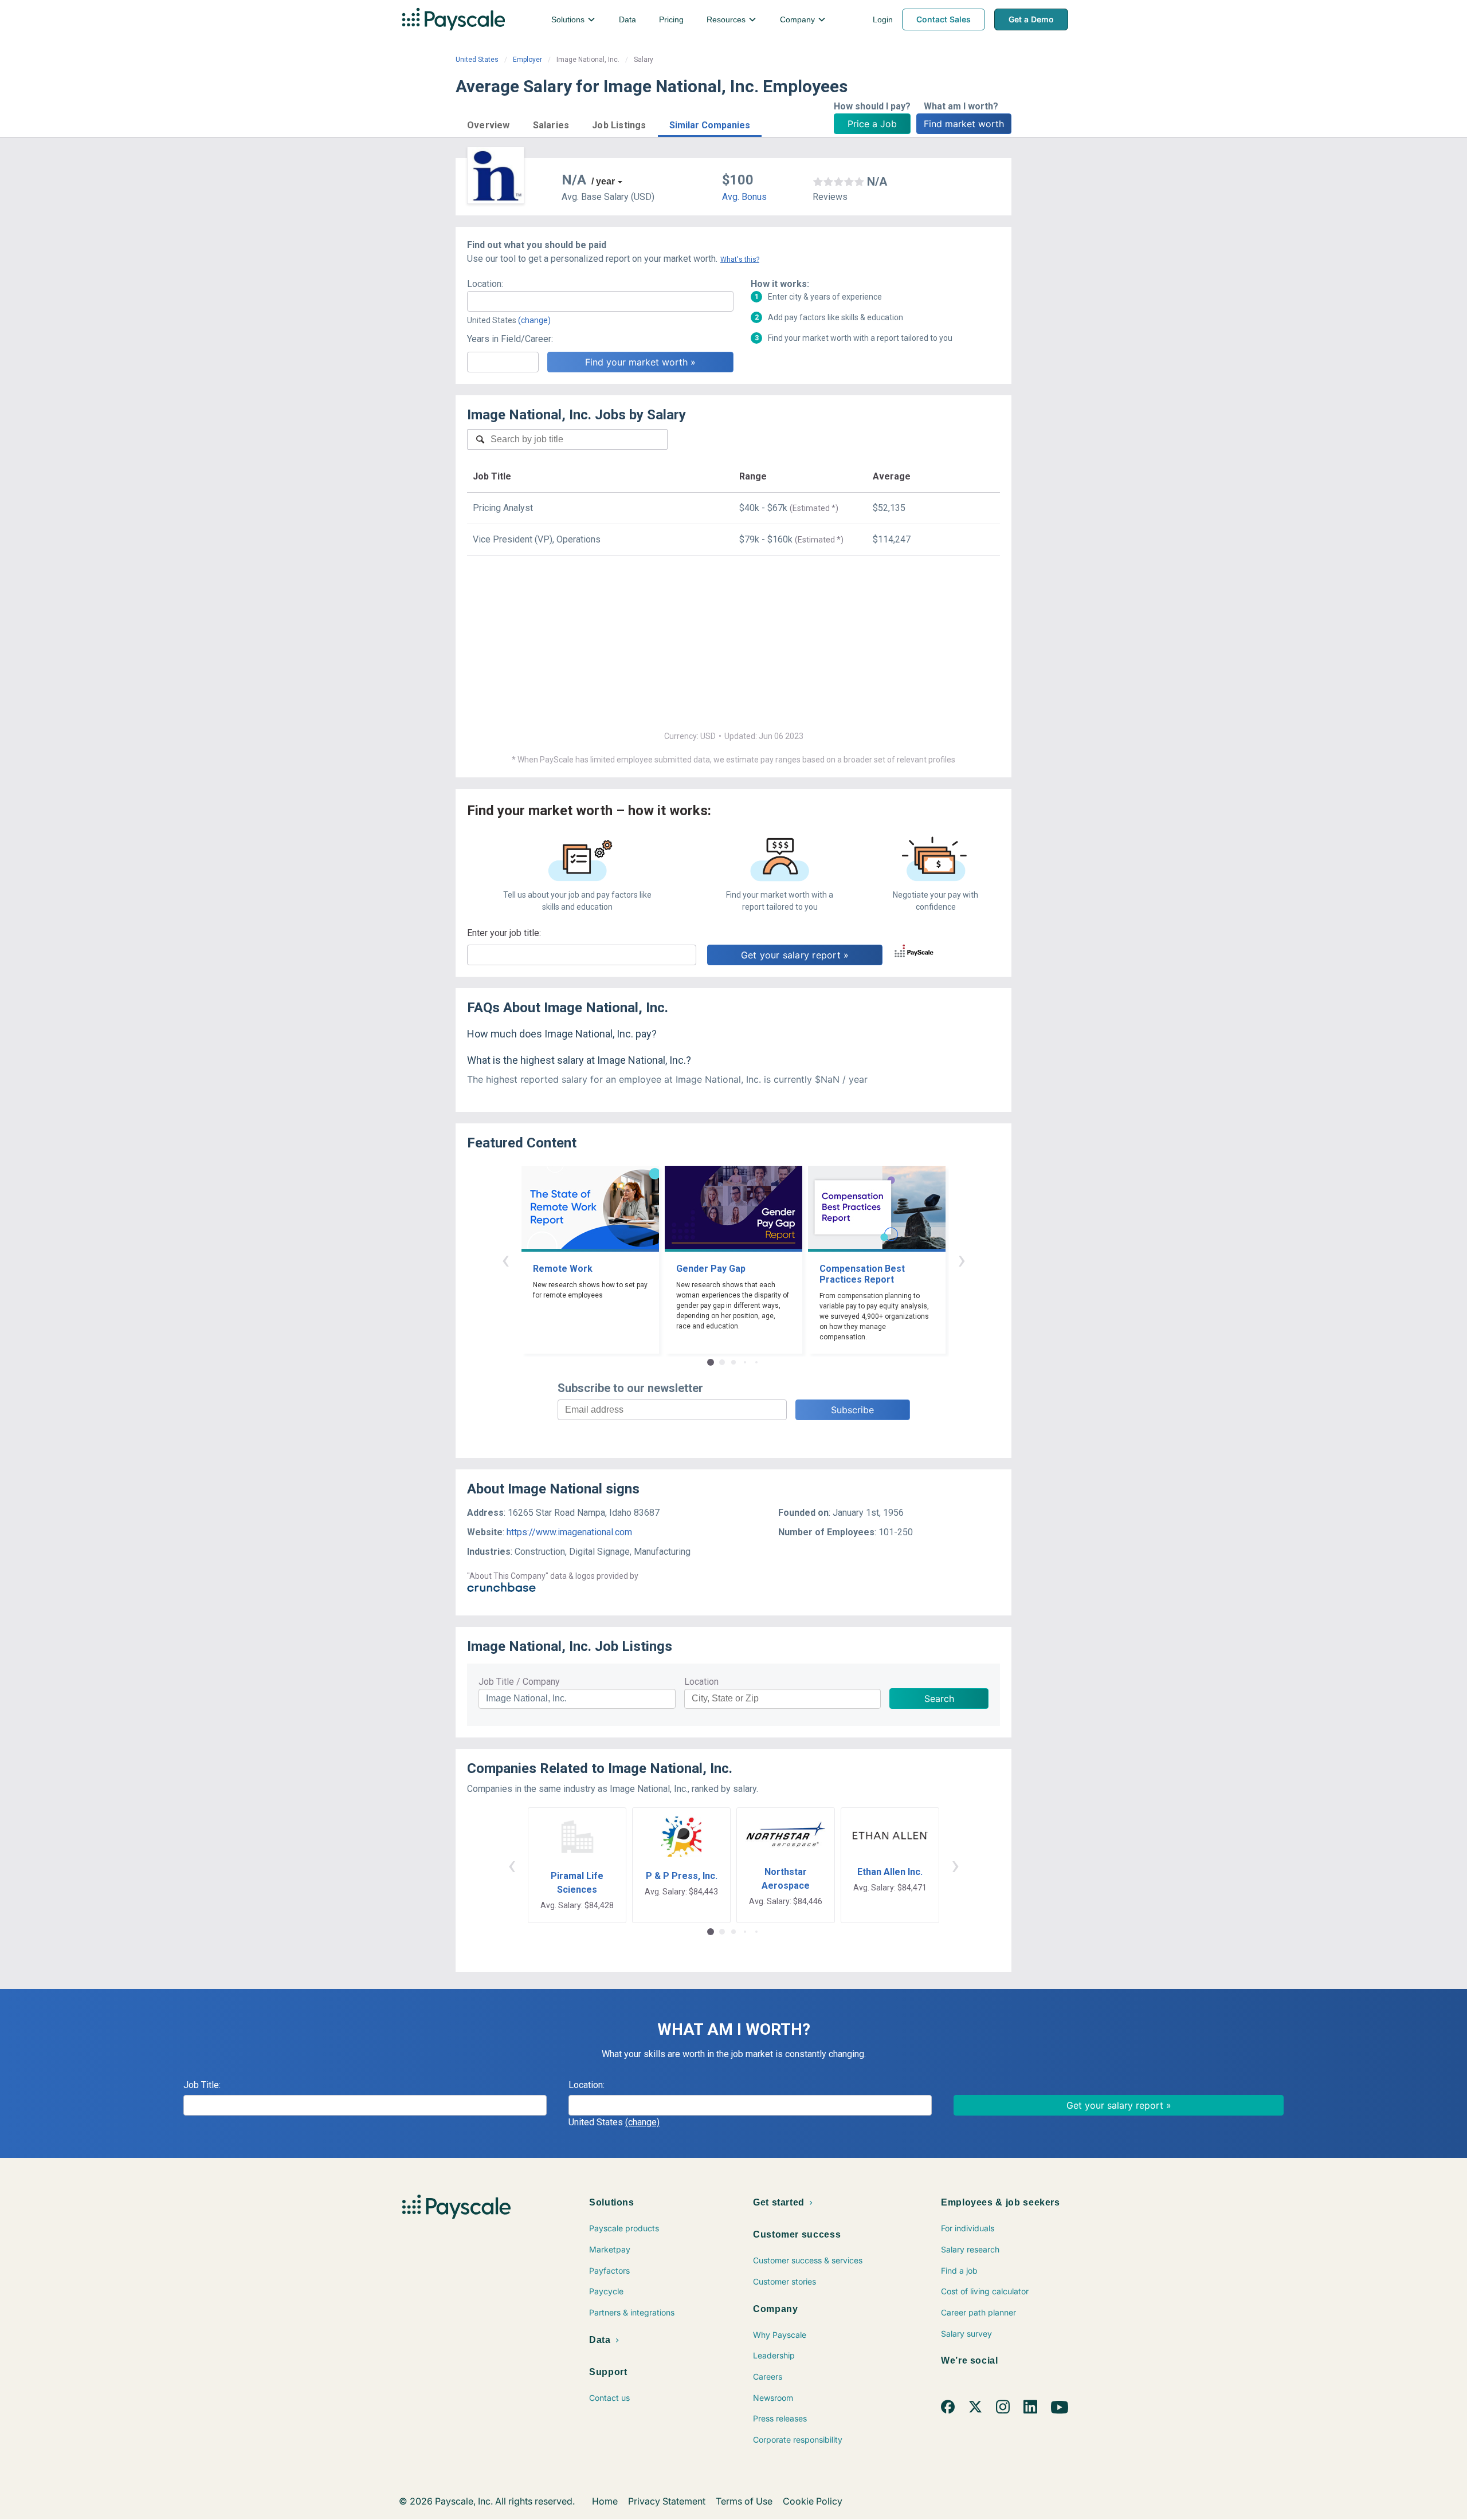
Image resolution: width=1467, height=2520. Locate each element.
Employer (527, 60)
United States (477, 60)
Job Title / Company (519, 1682)
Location (701, 1682)
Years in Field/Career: (510, 339)
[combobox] (600, 301)
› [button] (962, 1259)
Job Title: (202, 2085)
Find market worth (964, 124)
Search (939, 1699)
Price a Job (872, 124)
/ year (603, 181)
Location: (485, 284)
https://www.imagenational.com (569, 1532)
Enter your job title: (504, 933)
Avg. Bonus (744, 197)
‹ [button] (505, 1259)
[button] (489, 123)
